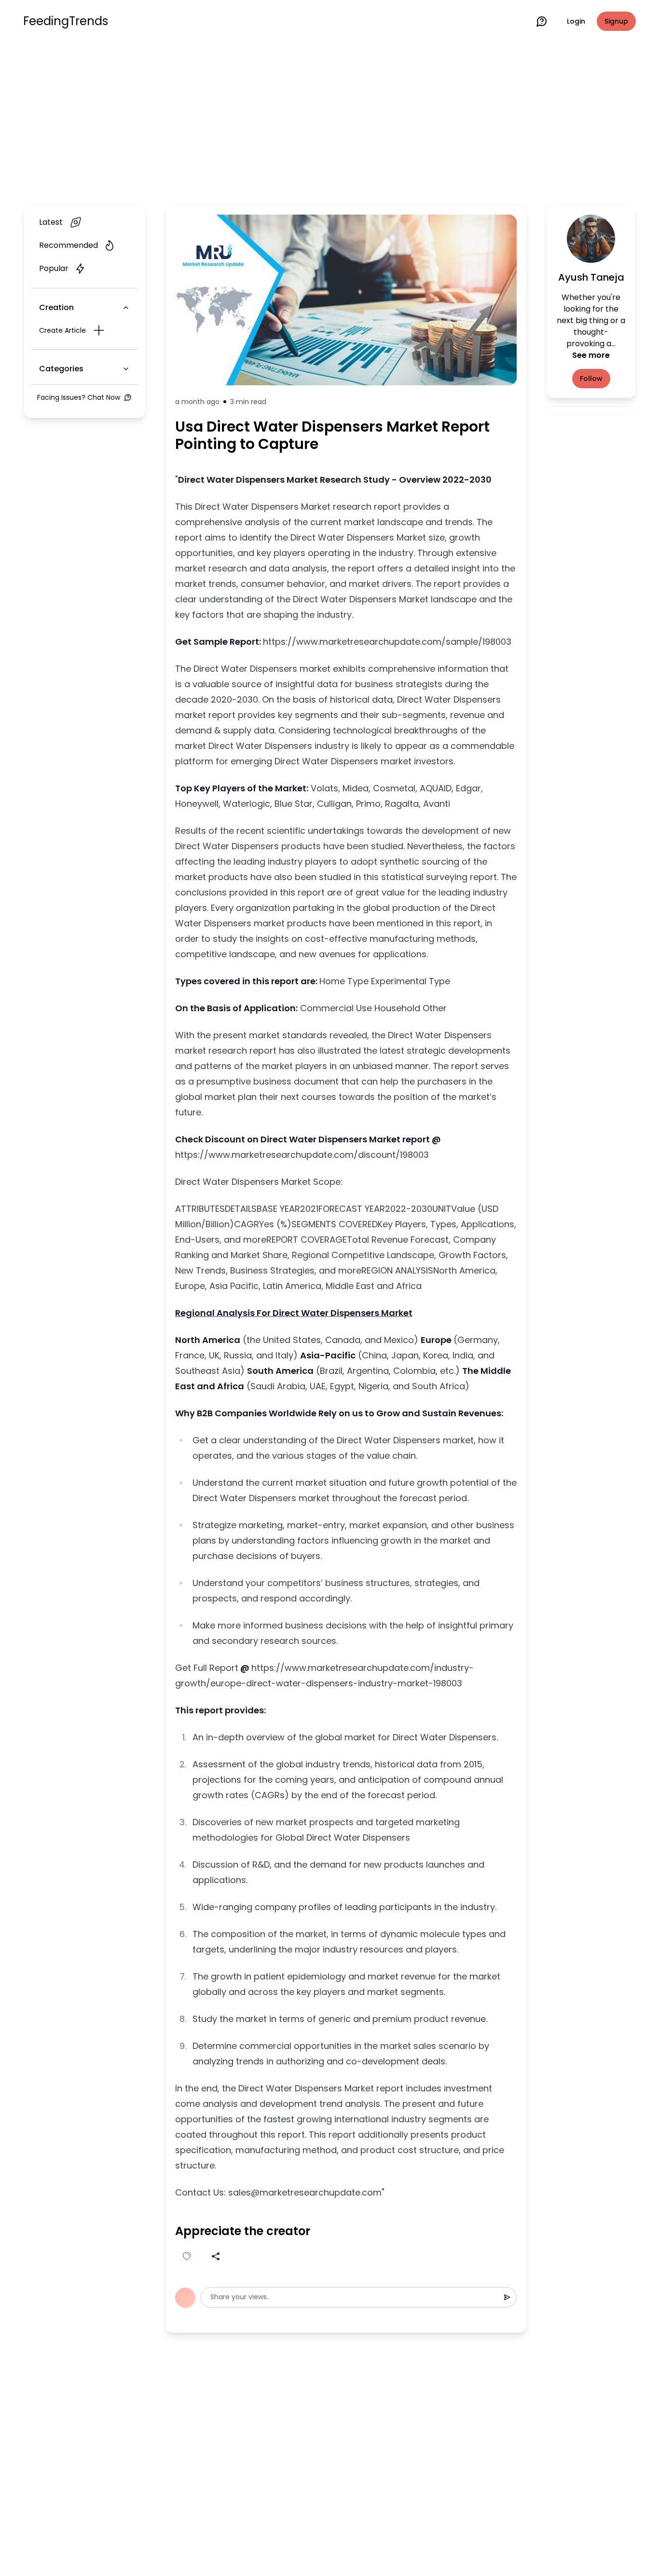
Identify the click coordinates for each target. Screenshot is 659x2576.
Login (576, 21)
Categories (61, 369)
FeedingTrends (66, 21)
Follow (591, 379)
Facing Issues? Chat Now (79, 397)
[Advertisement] (329, 122)
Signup (616, 21)
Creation (56, 307)
